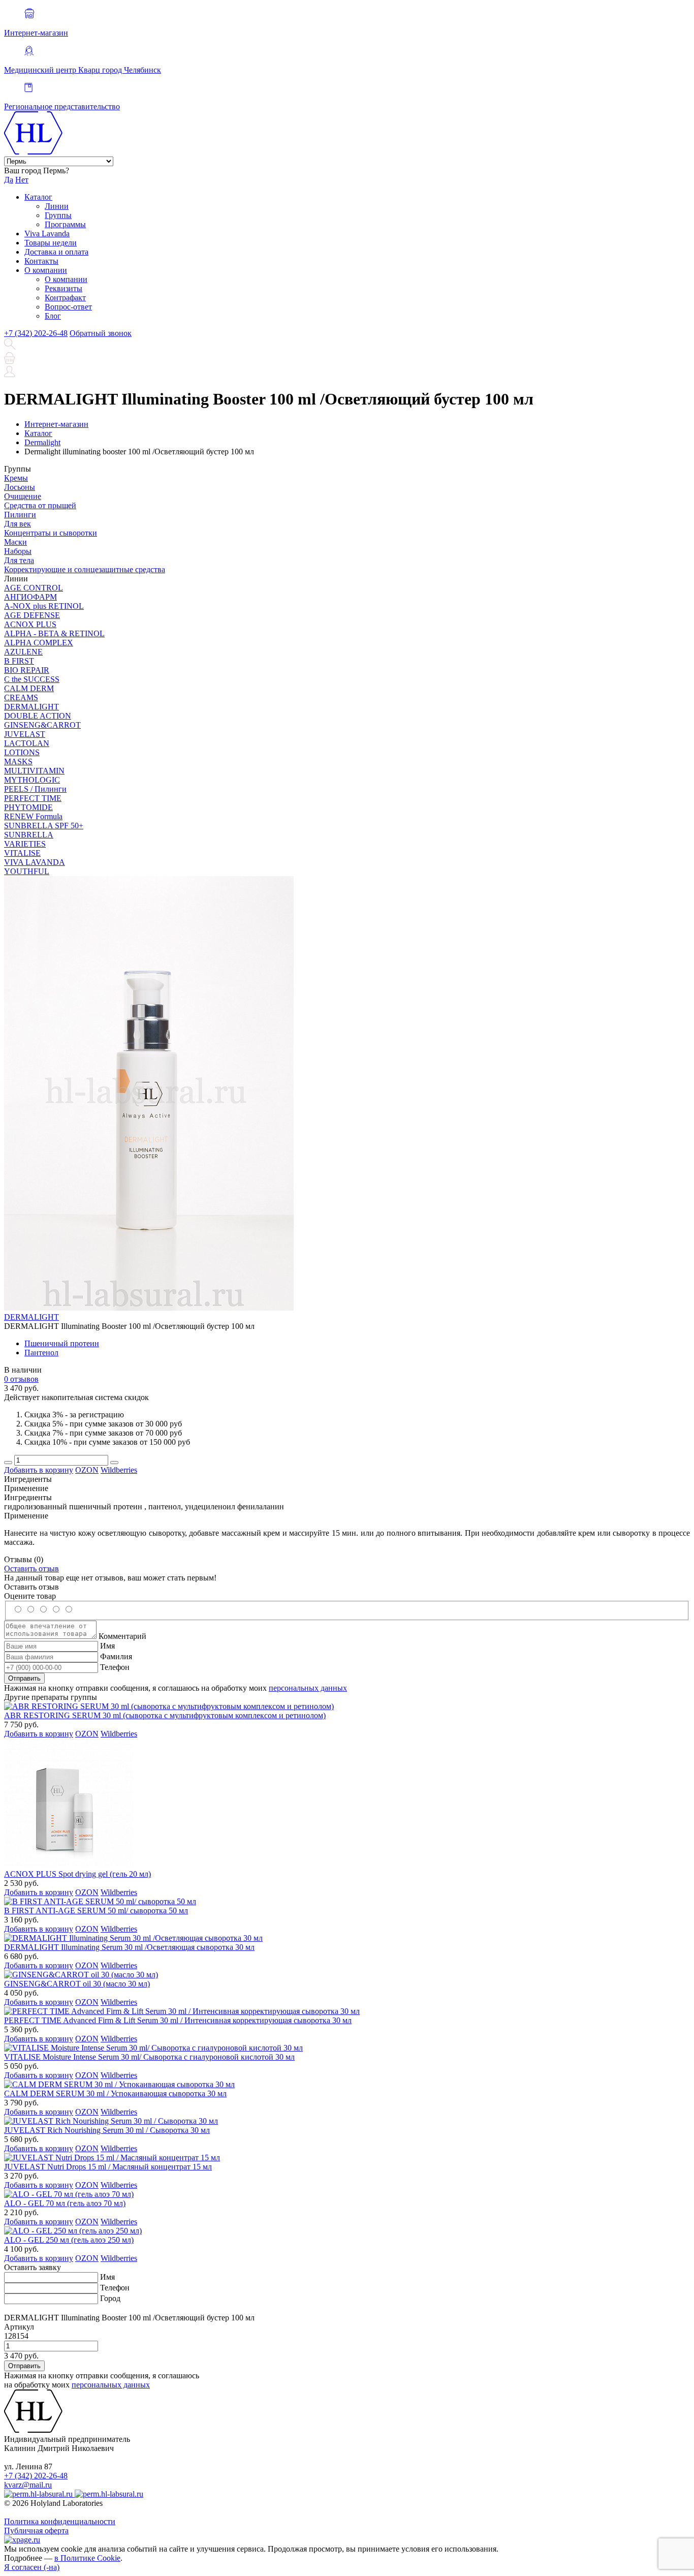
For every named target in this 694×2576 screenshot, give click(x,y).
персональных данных (308, 1688)
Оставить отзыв (31, 1569)
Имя (107, 1646)
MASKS (18, 762)
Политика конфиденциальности (60, 2521)
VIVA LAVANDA (35, 862)
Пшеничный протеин (62, 1343)
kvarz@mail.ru (28, 2485)
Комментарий (122, 1636)
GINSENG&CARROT (42, 725)
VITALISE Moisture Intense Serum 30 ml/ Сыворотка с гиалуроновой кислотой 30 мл (149, 2057)
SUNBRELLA (29, 835)
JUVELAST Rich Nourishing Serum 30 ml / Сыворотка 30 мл (107, 2130)
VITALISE (22, 853)
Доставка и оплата (56, 252)
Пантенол (41, 1353)
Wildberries (119, 1470)
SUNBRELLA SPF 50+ (44, 826)
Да (9, 180)
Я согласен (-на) (32, 2567)
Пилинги (20, 515)
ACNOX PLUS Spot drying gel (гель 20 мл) (77, 1874)
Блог (53, 316)
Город (110, 2298)
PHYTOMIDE (28, 807)
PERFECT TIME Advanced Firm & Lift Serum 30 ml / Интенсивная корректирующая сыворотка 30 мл (178, 2020)
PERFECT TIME (33, 798)
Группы (58, 215)
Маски (15, 542)
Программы (65, 224)
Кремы (16, 478)
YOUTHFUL (27, 871)
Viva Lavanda (47, 234)
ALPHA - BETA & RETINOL (54, 633)
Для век (18, 524)
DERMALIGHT (31, 707)
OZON (87, 1470)
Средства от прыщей (40, 505)
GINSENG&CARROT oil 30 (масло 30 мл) (77, 1984)
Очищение (23, 496)
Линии (57, 206)
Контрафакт (65, 298)
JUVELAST (25, 734)
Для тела (19, 560)
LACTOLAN (27, 743)
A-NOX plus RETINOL (44, 606)
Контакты (41, 261)
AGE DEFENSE (32, 615)
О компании (46, 270)
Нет (22, 180)
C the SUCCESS (32, 679)
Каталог (38, 197)
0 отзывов (21, 1379)
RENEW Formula (33, 816)
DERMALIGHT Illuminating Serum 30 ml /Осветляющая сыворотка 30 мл (129, 1947)
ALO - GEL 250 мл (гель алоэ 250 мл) (69, 2240)
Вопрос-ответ (68, 307)
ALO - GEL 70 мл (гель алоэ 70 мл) (65, 2203)
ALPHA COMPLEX (39, 643)
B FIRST (19, 661)
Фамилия (116, 1656)
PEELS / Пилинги (35, 789)
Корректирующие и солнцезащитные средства (85, 569)
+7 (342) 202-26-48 (36, 333)
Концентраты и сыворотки (51, 533)
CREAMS (21, 697)
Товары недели (51, 243)
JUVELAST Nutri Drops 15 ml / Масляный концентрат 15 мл (108, 2167)
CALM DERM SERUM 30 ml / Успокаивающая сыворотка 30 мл (115, 2093)
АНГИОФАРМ (30, 597)
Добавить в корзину (39, 1470)
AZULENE (23, 652)
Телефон (115, 1667)
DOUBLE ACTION (38, 716)
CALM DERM (29, 688)
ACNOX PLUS (30, 624)
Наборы (18, 551)
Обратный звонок (101, 333)
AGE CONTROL (34, 588)
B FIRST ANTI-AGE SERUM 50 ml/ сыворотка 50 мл (96, 1911)
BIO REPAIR (27, 670)
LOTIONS (22, 752)
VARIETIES (25, 844)
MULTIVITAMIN (34, 771)
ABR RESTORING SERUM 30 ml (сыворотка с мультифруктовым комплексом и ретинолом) (165, 1715)
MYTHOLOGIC (32, 780)
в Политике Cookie (87, 2558)
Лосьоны (20, 487)
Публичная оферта (36, 2531)
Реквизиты (64, 288)
